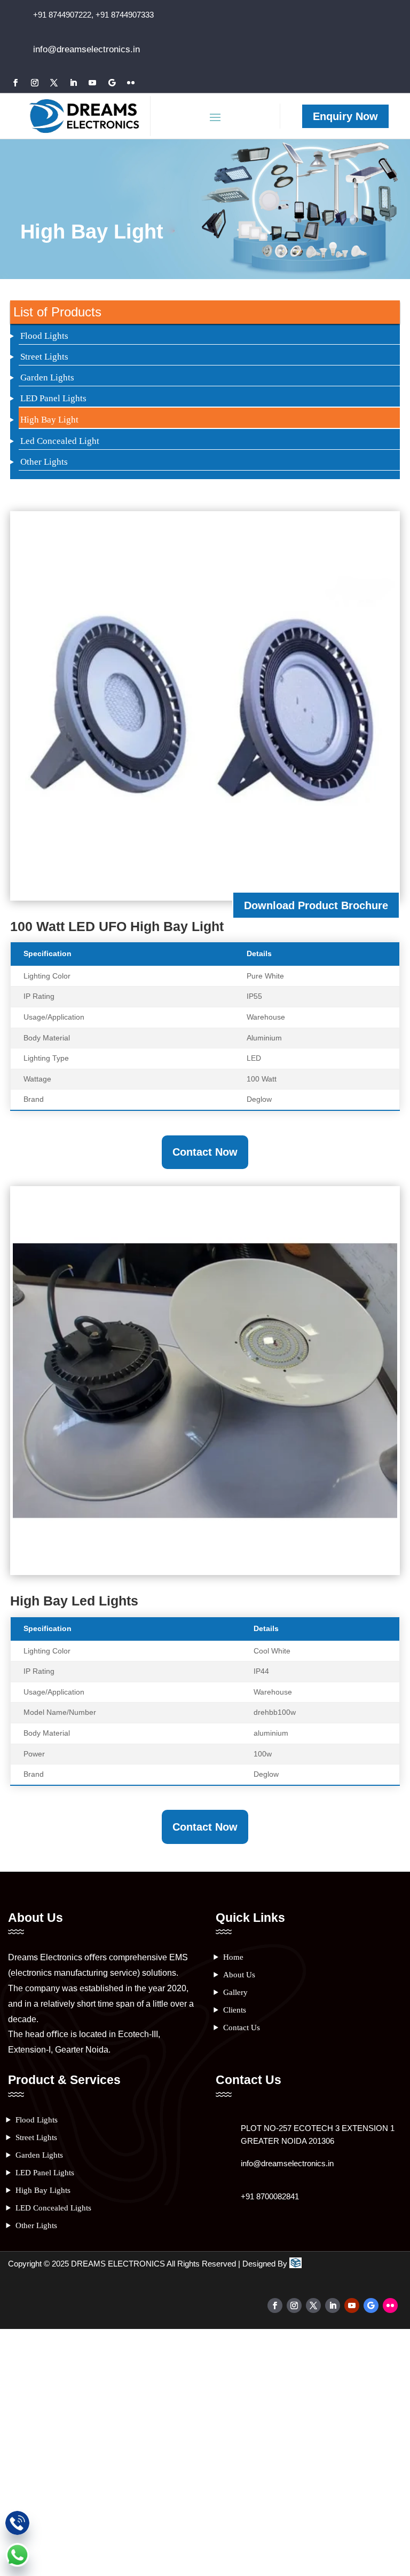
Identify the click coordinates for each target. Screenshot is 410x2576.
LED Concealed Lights (53, 2208)
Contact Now (205, 1152)
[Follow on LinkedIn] (73, 83)
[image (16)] (205, 895)
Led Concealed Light (60, 441)
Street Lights (44, 357)
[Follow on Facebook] (15, 83)
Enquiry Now (345, 116)
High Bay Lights (43, 2190)
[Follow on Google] (112, 83)
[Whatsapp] (17, 2557)
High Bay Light (49, 420)
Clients (235, 2010)
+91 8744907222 (62, 15)
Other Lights (44, 462)
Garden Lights (47, 377)
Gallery (235, 1992)
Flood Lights (44, 336)
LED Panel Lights (53, 398)
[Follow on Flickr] (131, 83)
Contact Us (242, 2028)
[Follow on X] (54, 83)
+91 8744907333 (124, 15)
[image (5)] (205, 1569)
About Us (239, 1975)
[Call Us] (17, 2525)
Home (233, 1957)
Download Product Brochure (316, 905)
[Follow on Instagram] (35, 83)
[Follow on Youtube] (92, 83)
